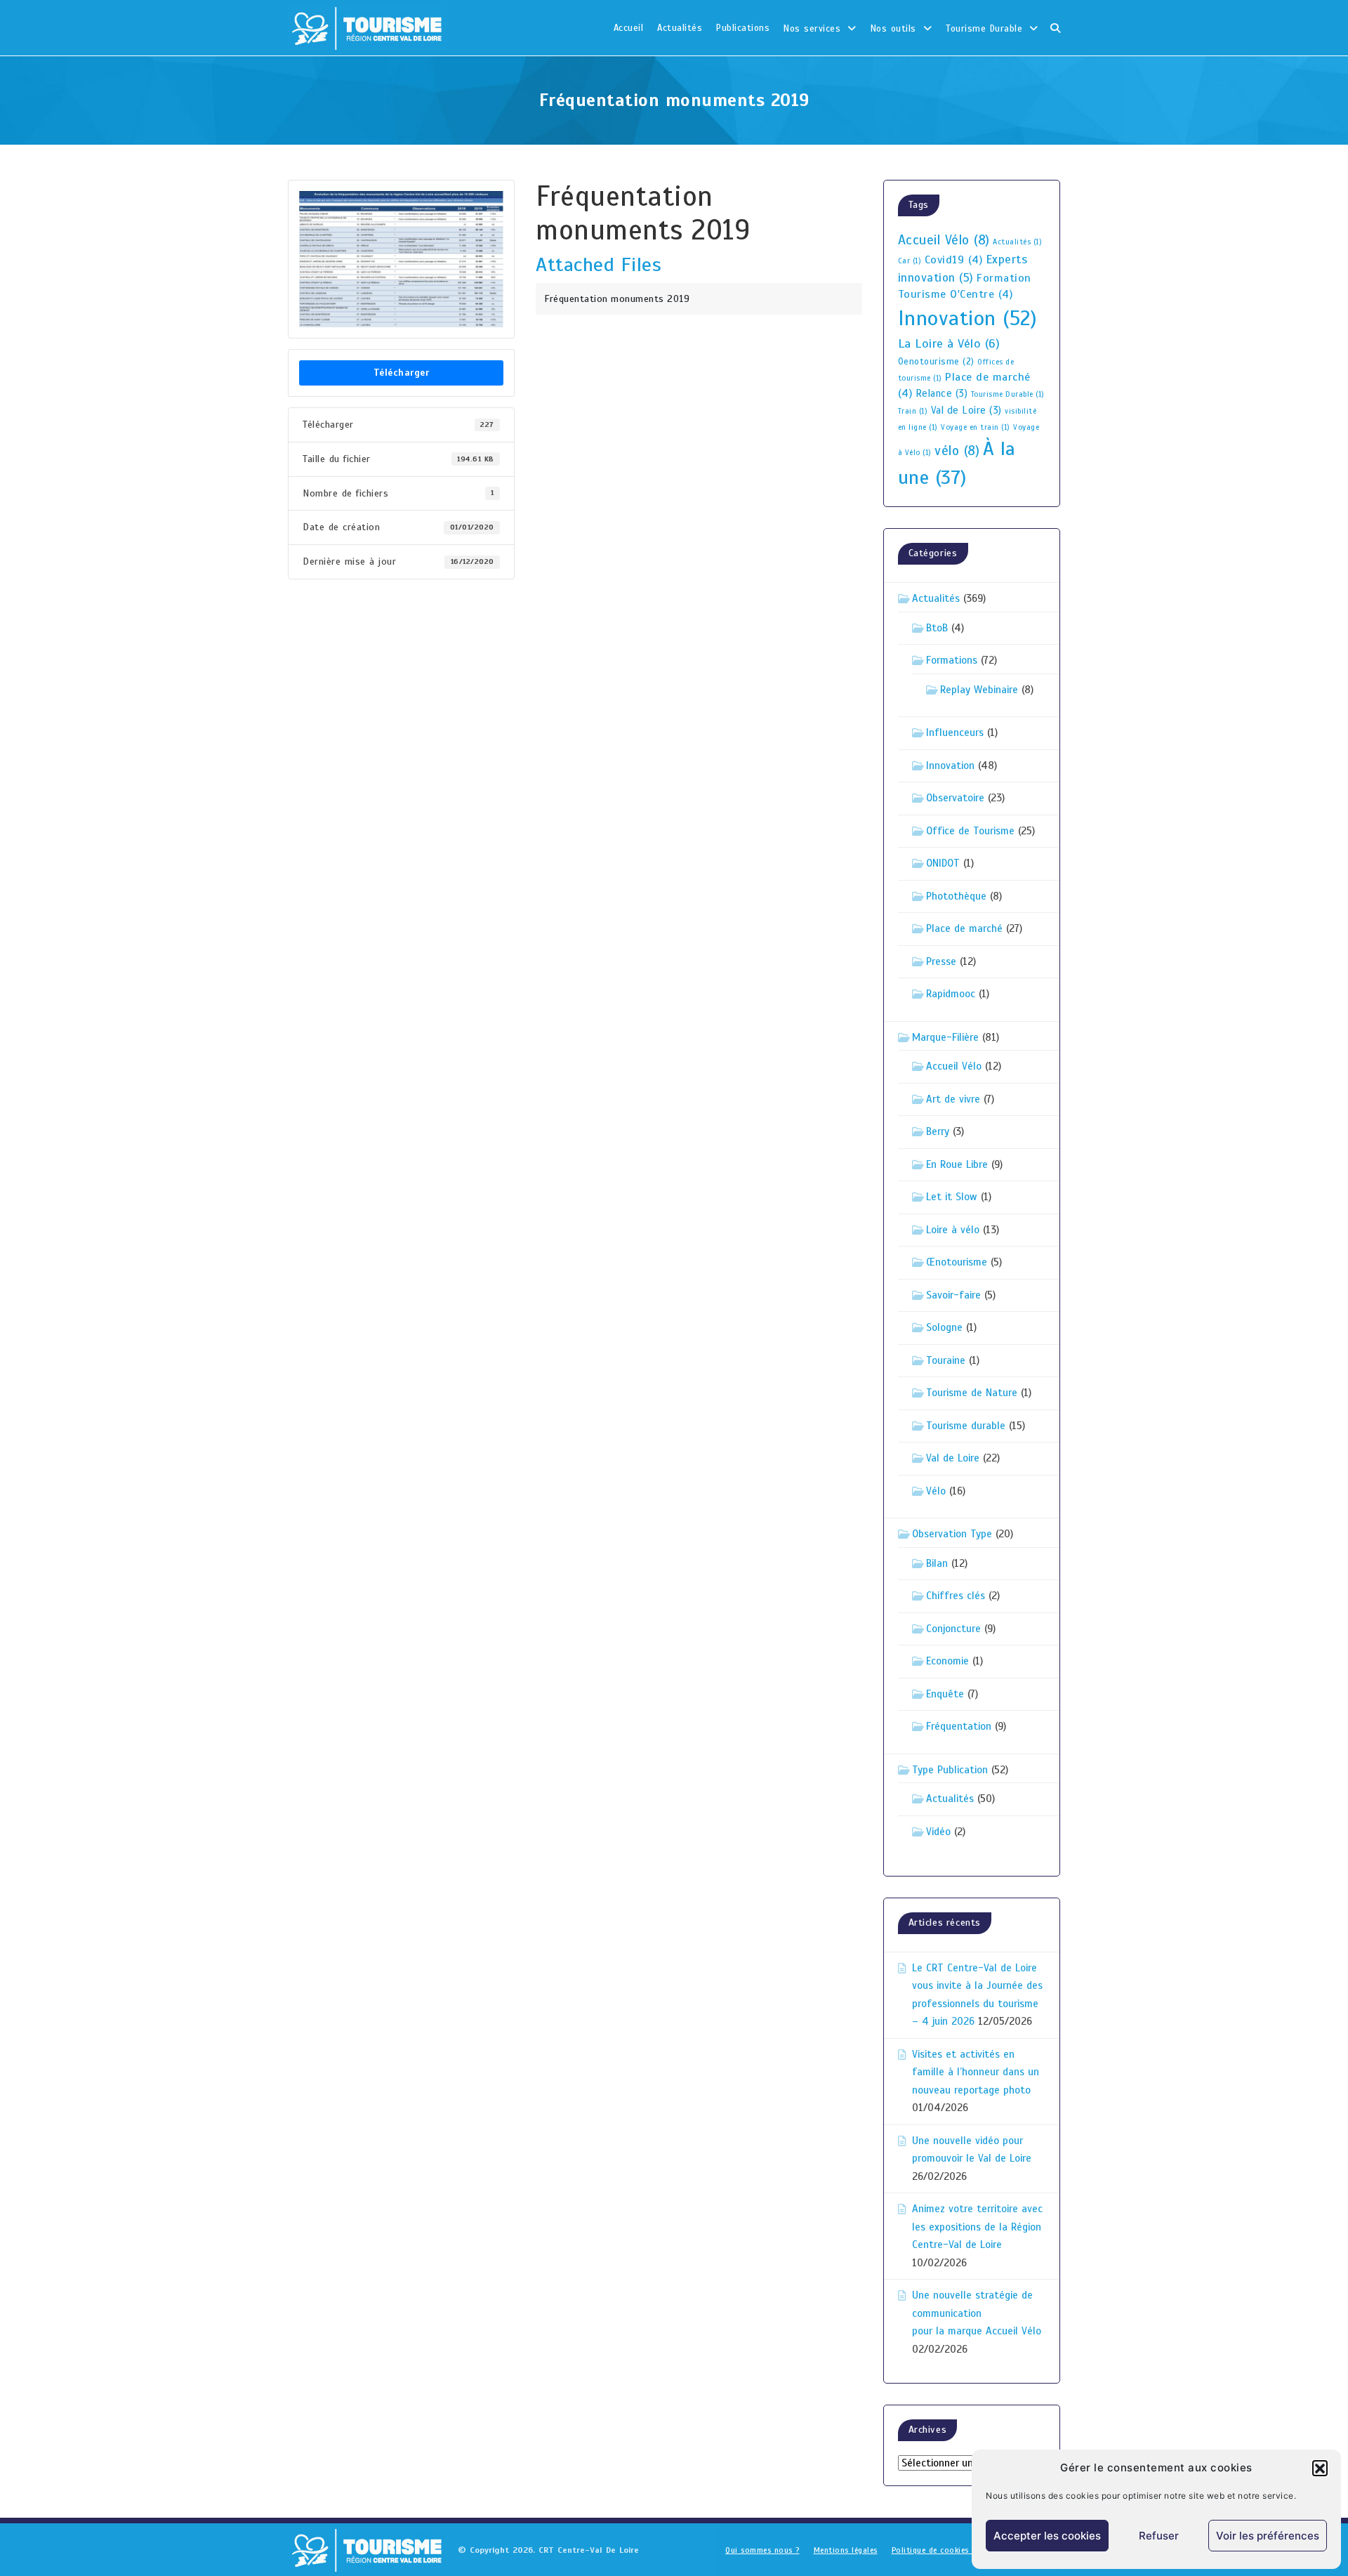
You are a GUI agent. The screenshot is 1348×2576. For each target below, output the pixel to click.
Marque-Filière (945, 1037)
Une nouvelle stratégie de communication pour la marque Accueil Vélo (977, 2313)
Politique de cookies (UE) (940, 2550)
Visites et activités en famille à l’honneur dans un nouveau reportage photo (976, 2072)
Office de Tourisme (970, 831)
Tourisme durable (966, 1426)
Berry (938, 1131)
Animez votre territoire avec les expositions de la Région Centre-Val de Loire (977, 2227)
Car (910, 261)
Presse (941, 961)
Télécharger (402, 373)
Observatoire (955, 798)
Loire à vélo (953, 1230)
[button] (1320, 2468)
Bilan (937, 1563)
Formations (952, 660)
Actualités (680, 28)
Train (913, 411)
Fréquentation (959, 1726)
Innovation (968, 318)
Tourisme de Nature (972, 1393)
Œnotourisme (957, 1262)
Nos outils (893, 29)
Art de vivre (953, 1099)
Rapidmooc (951, 994)
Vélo (936, 1491)
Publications (743, 28)
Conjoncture (953, 1629)
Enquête (945, 1694)
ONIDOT (943, 863)
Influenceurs (955, 732)
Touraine (946, 1360)
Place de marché (964, 928)
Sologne (944, 1327)
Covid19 (954, 260)
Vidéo (938, 1832)
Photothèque (956, 896)
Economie (947, 1661)
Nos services (812, 29)
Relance (942, 393)
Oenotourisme (936, 362)
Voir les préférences (1268, 2536)
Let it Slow (952, 1197)
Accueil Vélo (944, 240)
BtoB (937, 628)
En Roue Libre (957, 1164)
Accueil (629, 28)
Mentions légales (846, 2550)
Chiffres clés (956, 1596)
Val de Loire (966, 410)
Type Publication (950, 1770)
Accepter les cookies (1047, 2536)
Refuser (1159, 2536)
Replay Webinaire (979, 690)
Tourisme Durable (984, 29)
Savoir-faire (953, 1295)
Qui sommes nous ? (762, 2550)
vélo (957, 451)
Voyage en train (976, 427)
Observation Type (952, 1534)
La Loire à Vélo (949, 343)
